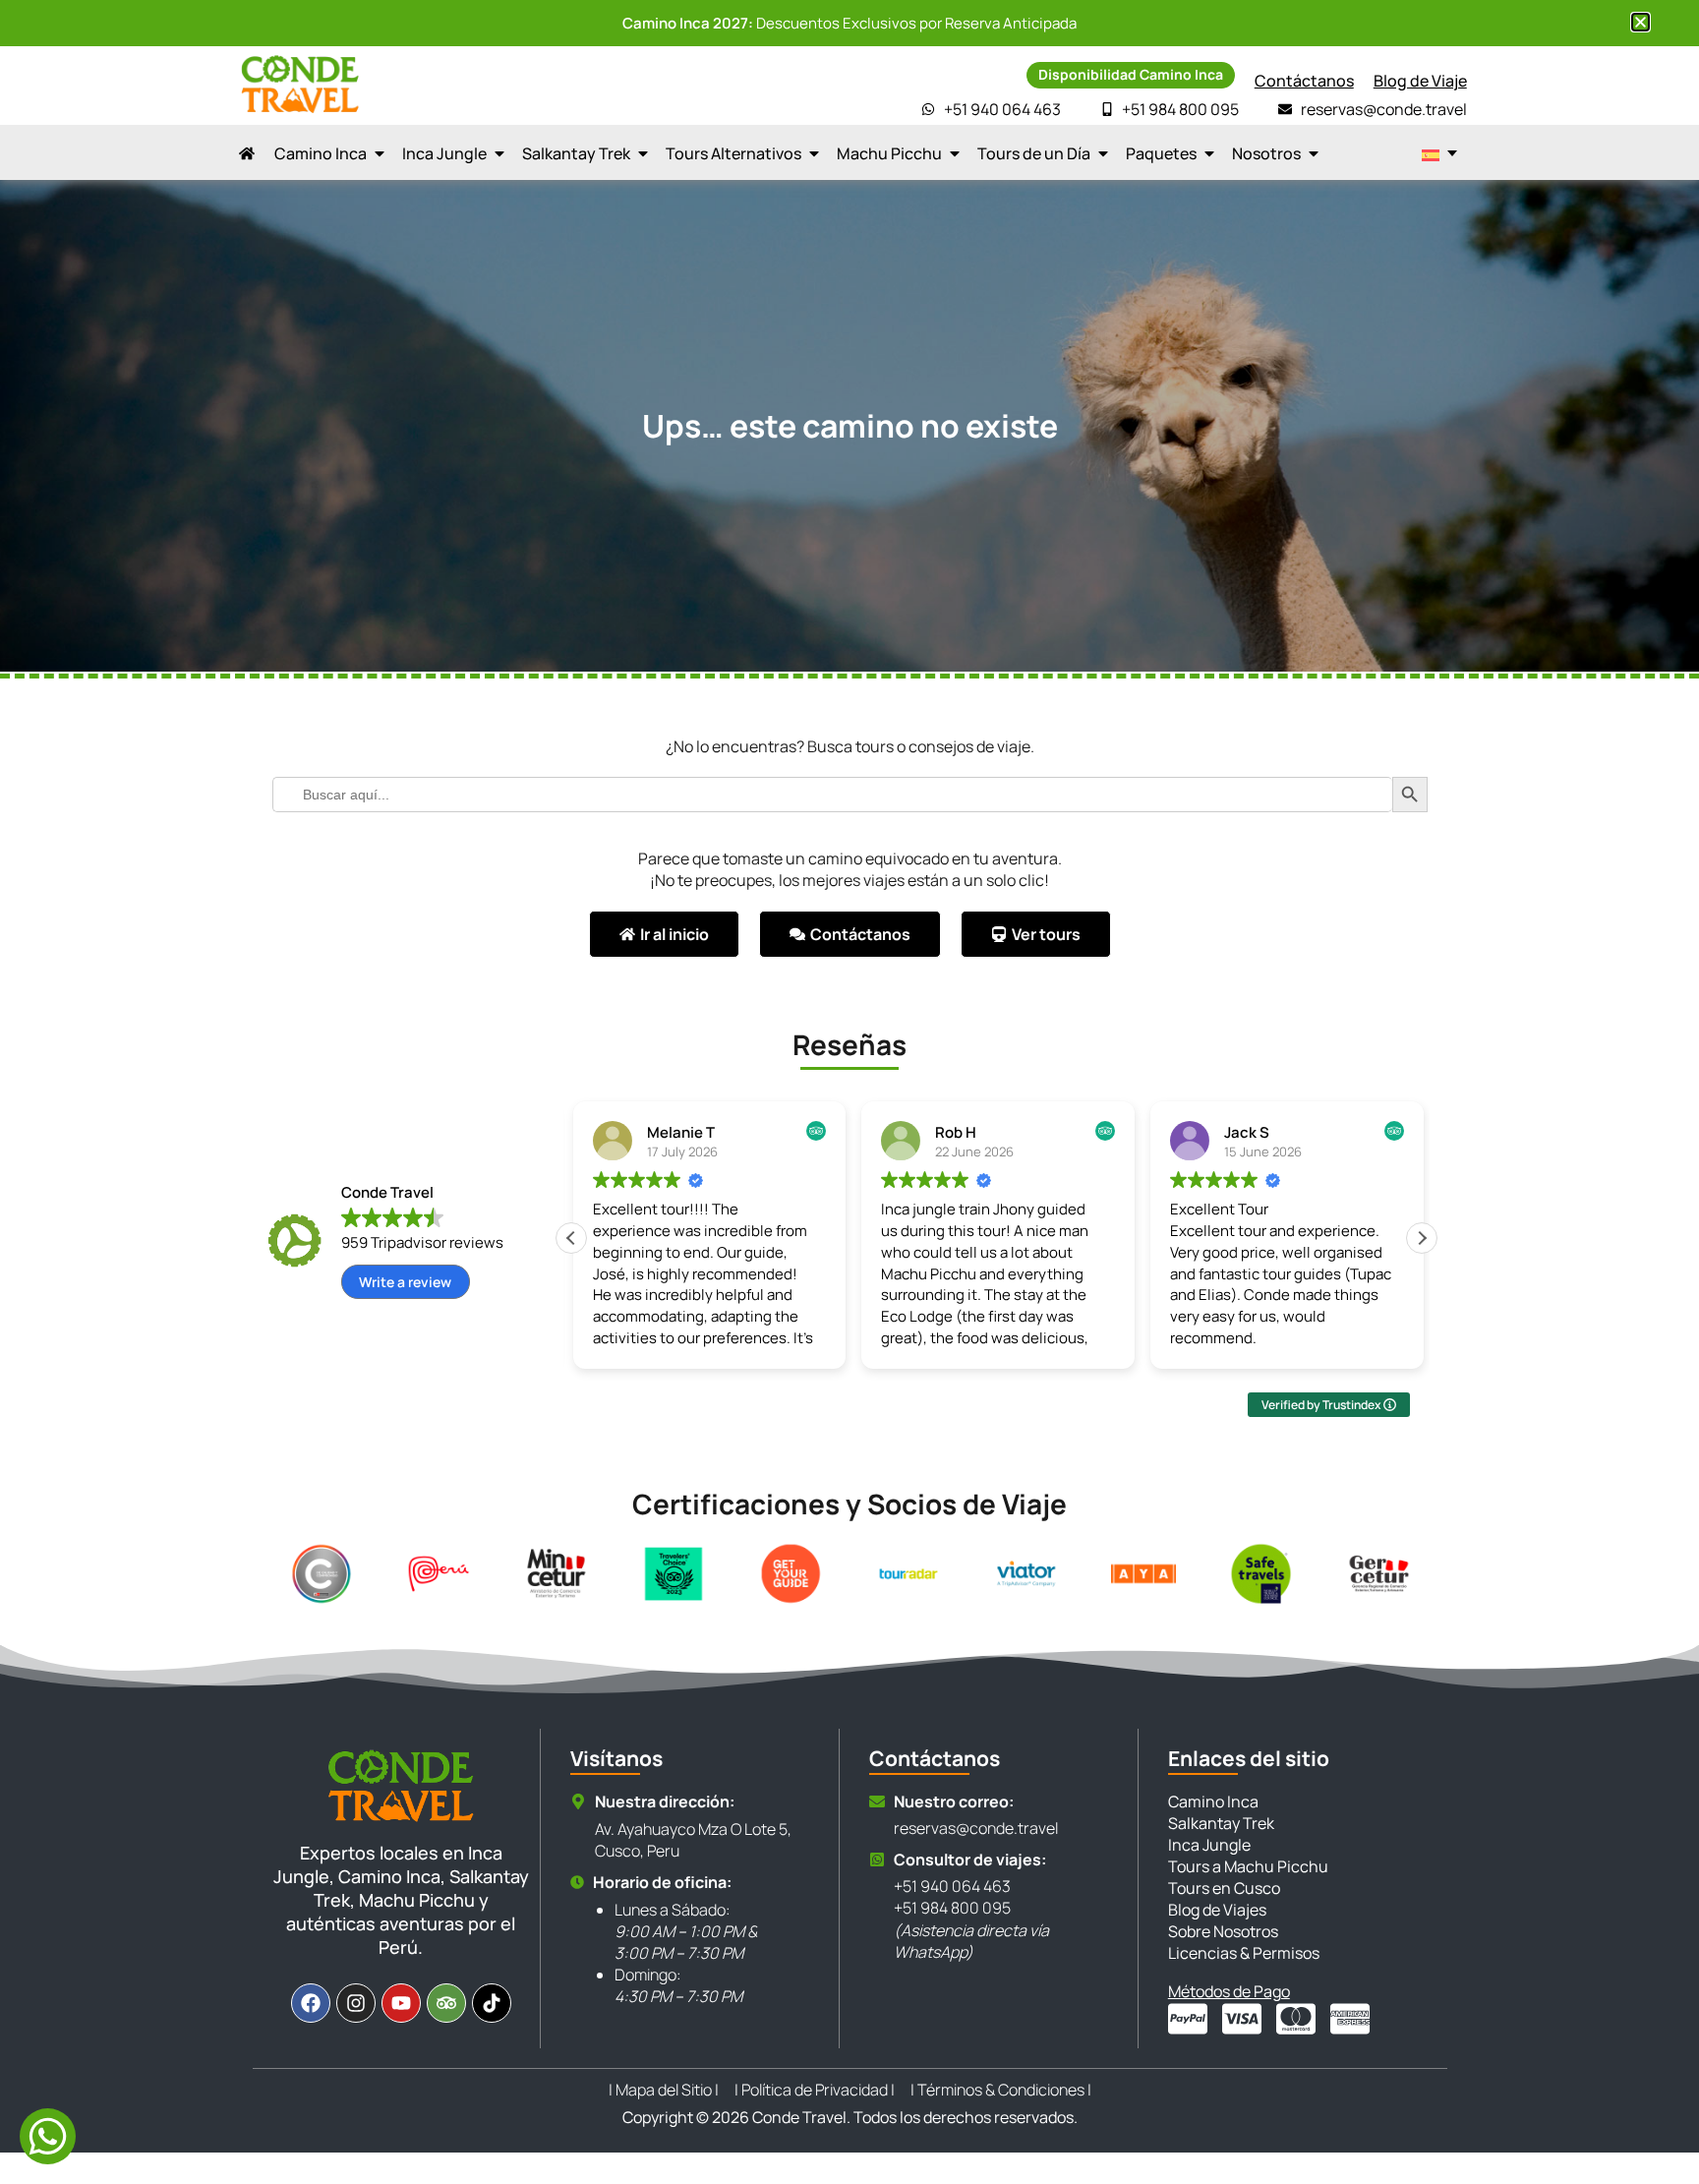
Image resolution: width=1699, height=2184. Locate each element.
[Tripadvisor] (446, 2003)
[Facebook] (311, 2003)
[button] (1422, 1238)
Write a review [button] (405, 1282)
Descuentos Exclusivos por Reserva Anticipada (849, 23)
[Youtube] (401, 2003)
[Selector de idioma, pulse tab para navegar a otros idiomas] (1439, 153)
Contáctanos (1304, 81)
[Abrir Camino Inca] (380, 153)
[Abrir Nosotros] (1314, 153)
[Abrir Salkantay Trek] (643, 153)
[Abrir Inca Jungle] (499, 153)
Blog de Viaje (1420, 81)
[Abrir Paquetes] (1209, 153)
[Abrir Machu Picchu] (955, 153)
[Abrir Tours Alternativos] (814, 153)
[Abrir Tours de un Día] (1103, 153)
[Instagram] (356, 2003)
